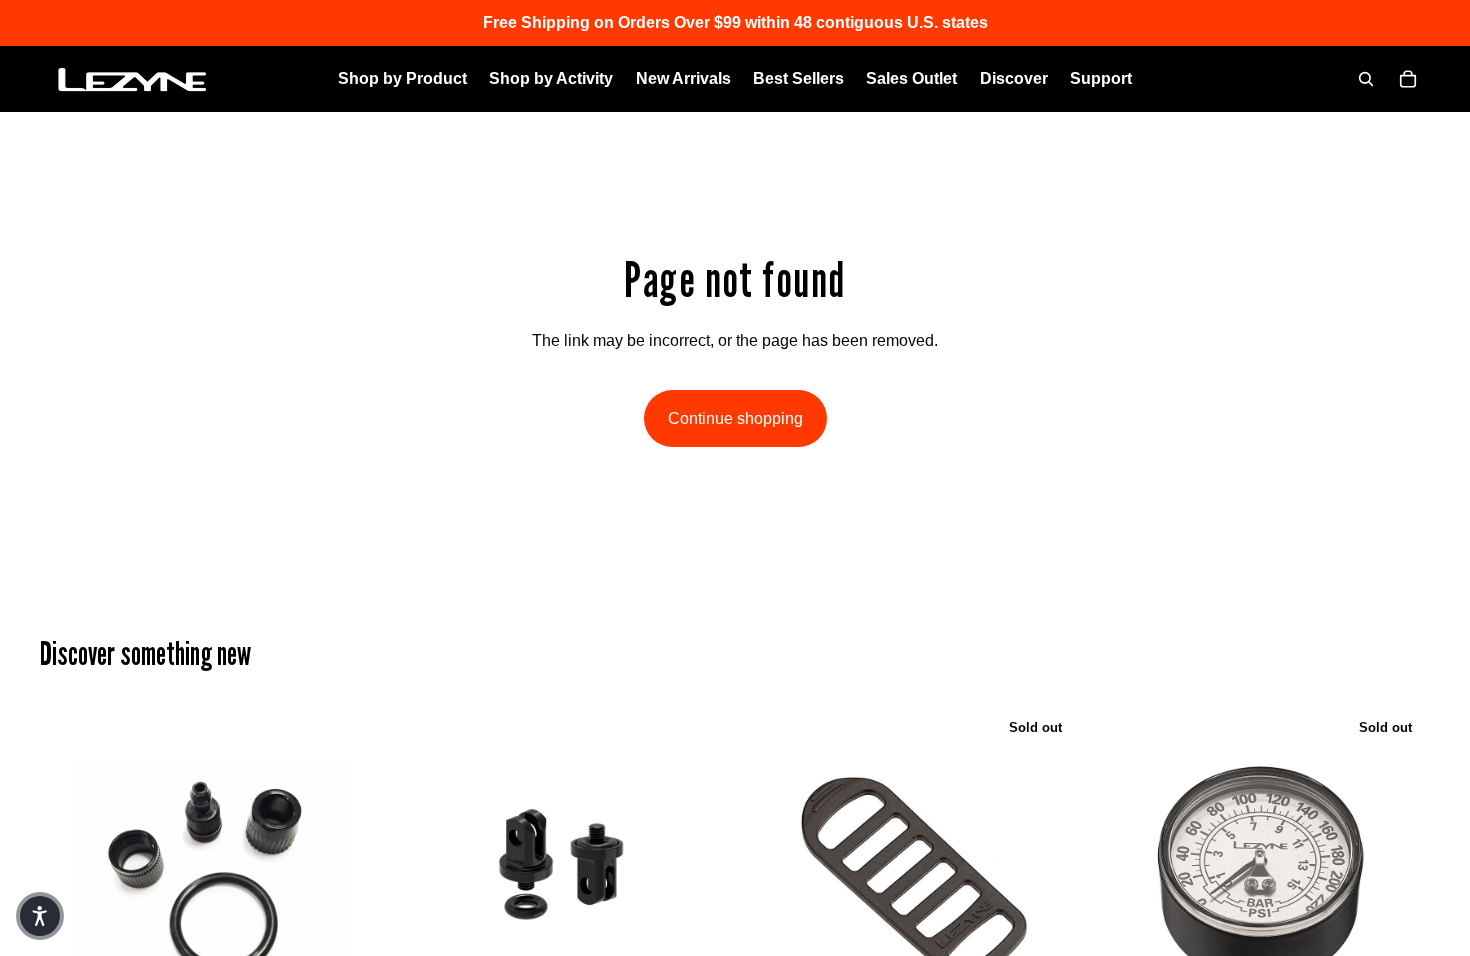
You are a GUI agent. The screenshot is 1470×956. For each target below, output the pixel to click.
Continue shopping (735, 418)
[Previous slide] (421, 876)
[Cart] (1408, 79)
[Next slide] (699, 876)
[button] (40, 916)
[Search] (1366, 79)
